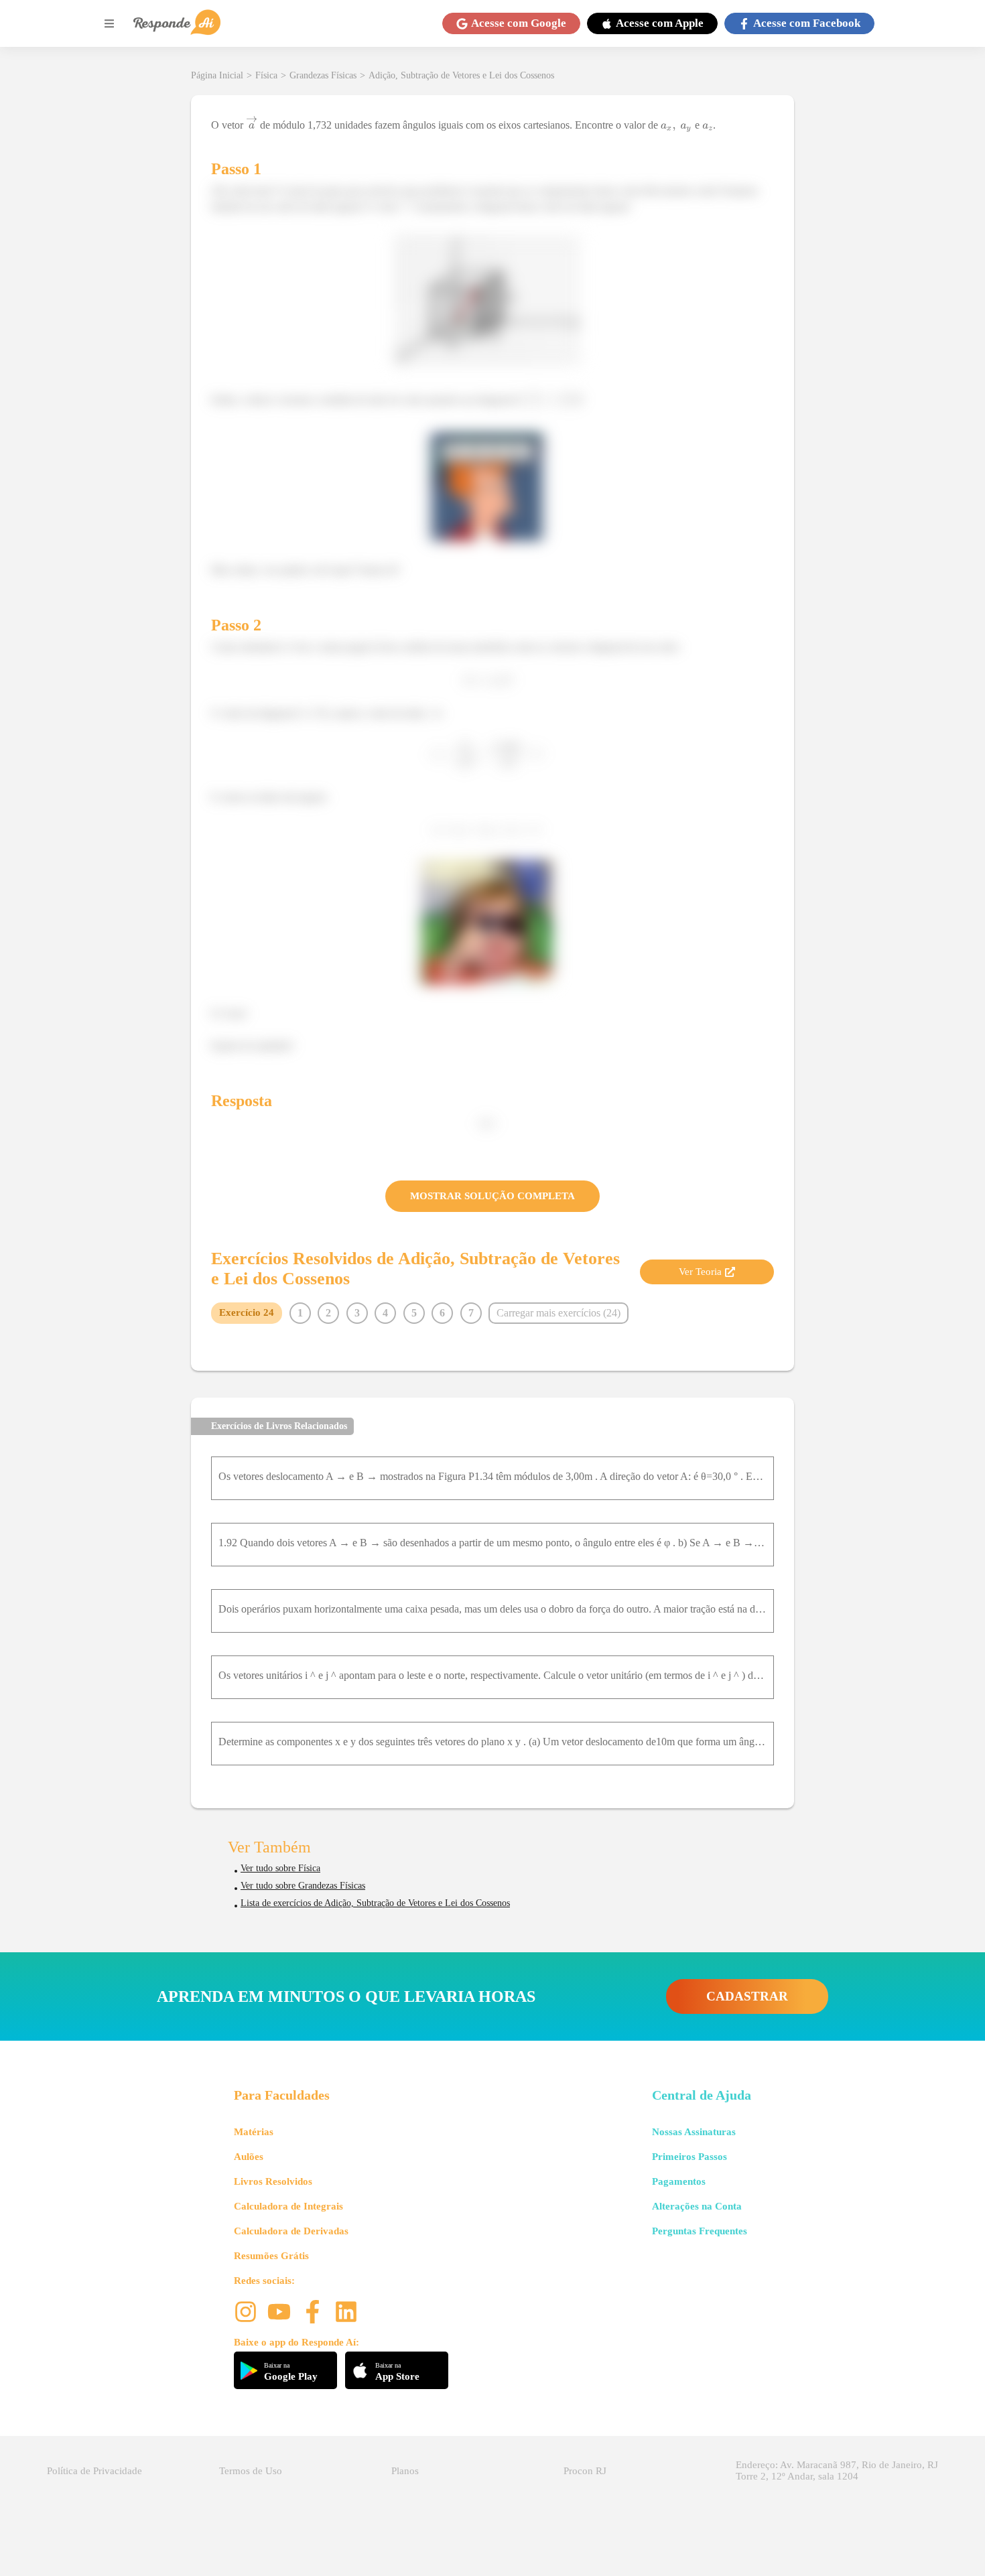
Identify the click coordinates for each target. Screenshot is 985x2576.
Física (266, 75)
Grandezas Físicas (323, 75)
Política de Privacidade (94, 2471)
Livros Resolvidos (273, 2181)
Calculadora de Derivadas (291, 2231)
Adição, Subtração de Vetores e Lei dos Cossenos (461, 75)
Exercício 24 (247, 1312)
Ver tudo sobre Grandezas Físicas (303, 1886)
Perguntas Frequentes (700, 2231)
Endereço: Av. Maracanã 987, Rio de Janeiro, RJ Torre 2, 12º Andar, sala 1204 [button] (837, 2470)
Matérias (254, 2132)
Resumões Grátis (271, 2256)
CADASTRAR (747, 1996)
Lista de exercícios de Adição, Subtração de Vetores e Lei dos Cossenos (375, 1903)
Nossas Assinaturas (694, 2132)
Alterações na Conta (697, 2206)
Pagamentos (679, 2181)
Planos (405, 2471)
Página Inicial (217, 75)
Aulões (249, 2157)
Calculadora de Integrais (288, 2206)
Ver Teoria (700, 1272)
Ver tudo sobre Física (280, 1868)
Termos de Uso (251, 2471)
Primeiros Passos (689, 2157)
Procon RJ (585, 2471)
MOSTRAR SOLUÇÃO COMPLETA (492, 1196)
